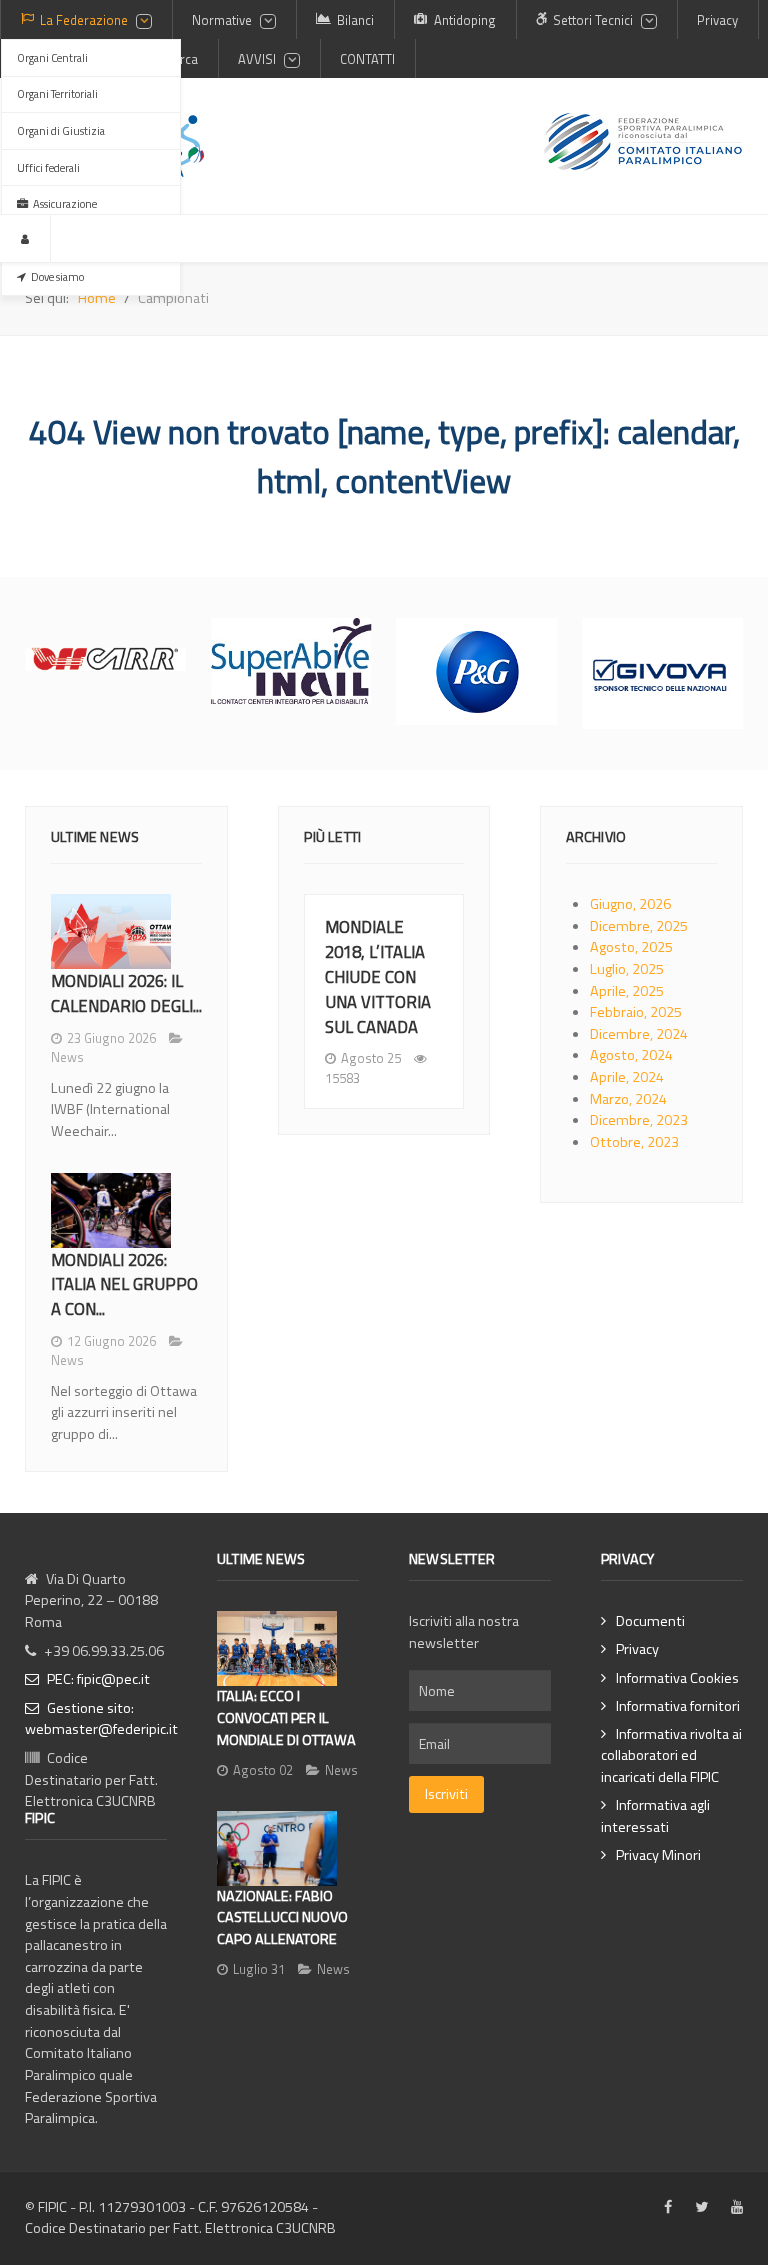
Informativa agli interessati (655, 1816)
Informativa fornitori (678, 1706)
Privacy (637, 1649)
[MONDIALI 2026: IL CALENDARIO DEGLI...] (111, 931)
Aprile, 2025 (627, 991)
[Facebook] (668, 2208)
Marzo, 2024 (628, 1099)
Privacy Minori (658, 1855)
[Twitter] (701, 2208)
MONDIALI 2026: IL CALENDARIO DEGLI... (126, 993)
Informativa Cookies (677, 1678)
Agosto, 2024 (631, 1055)
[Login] (25, 238)
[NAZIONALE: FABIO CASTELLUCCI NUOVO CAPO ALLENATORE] (277, 1848)
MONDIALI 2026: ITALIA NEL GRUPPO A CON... (124, 1284)
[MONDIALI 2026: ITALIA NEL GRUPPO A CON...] (111, 1210)
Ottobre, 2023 (634, 1142)
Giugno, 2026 (630, 904)
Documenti (650, 1621)
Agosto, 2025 (631, 947)
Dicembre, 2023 (639, 1120)
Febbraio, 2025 (636, 1012)
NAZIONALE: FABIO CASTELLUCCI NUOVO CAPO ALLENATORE (282, 1917)
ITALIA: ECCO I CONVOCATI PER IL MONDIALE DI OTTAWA (286, 1717)
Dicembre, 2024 (639, 1034)
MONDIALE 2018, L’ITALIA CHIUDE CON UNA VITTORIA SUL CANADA (378, 976)
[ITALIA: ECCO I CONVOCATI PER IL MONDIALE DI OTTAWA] (277, 1648)
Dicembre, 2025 (639, 926)
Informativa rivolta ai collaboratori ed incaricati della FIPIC (671, 1756)
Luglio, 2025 (627, 969)
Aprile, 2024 (627, 1077)
